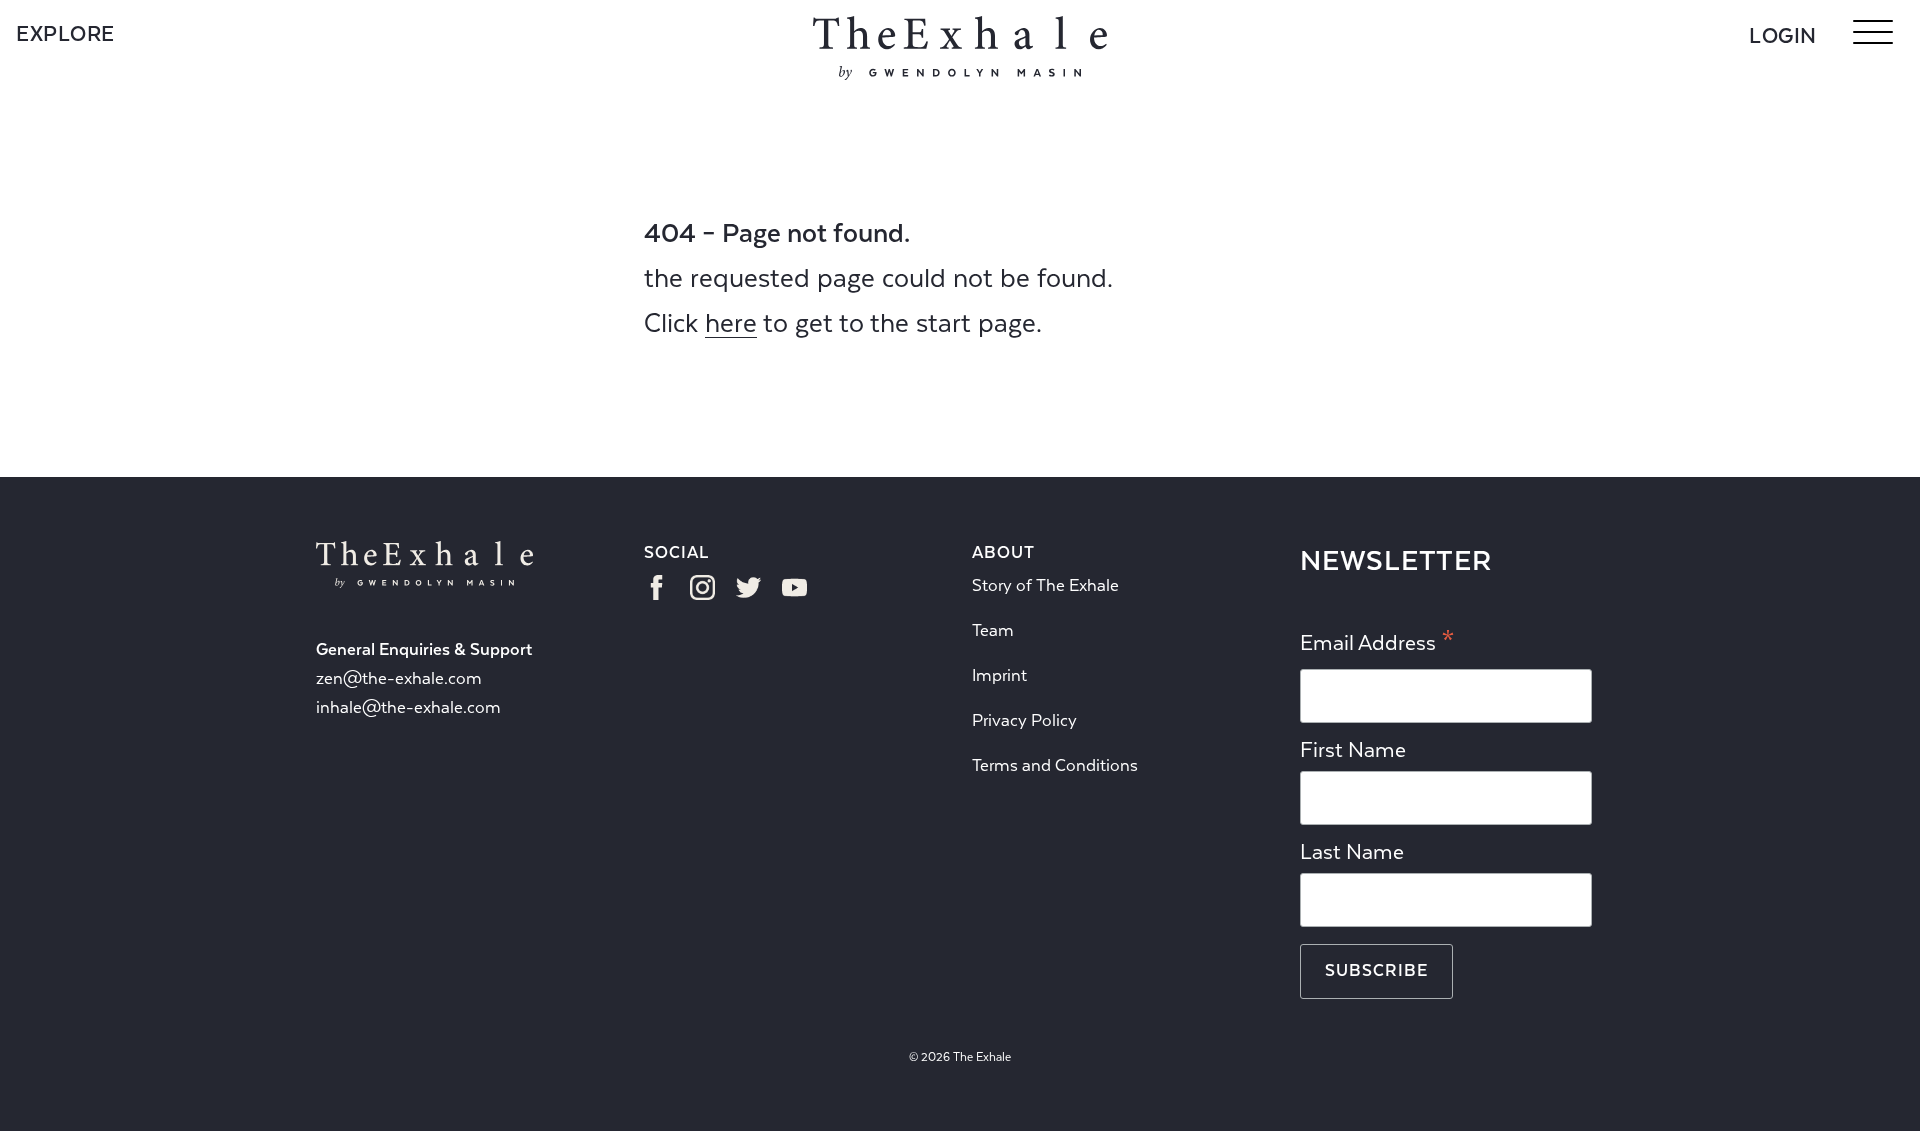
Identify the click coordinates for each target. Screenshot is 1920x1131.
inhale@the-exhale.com (408, 707)
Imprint (999, 675)
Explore (65, 34)
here (731, 323)
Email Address (1377, 644)
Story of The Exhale (1045, 585)
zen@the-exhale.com (399, 678)
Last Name (1352, 852)
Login (1783, 36)
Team (993, 630)
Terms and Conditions (1055, 765)
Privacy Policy (1024, 720)
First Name (1353, 750)
